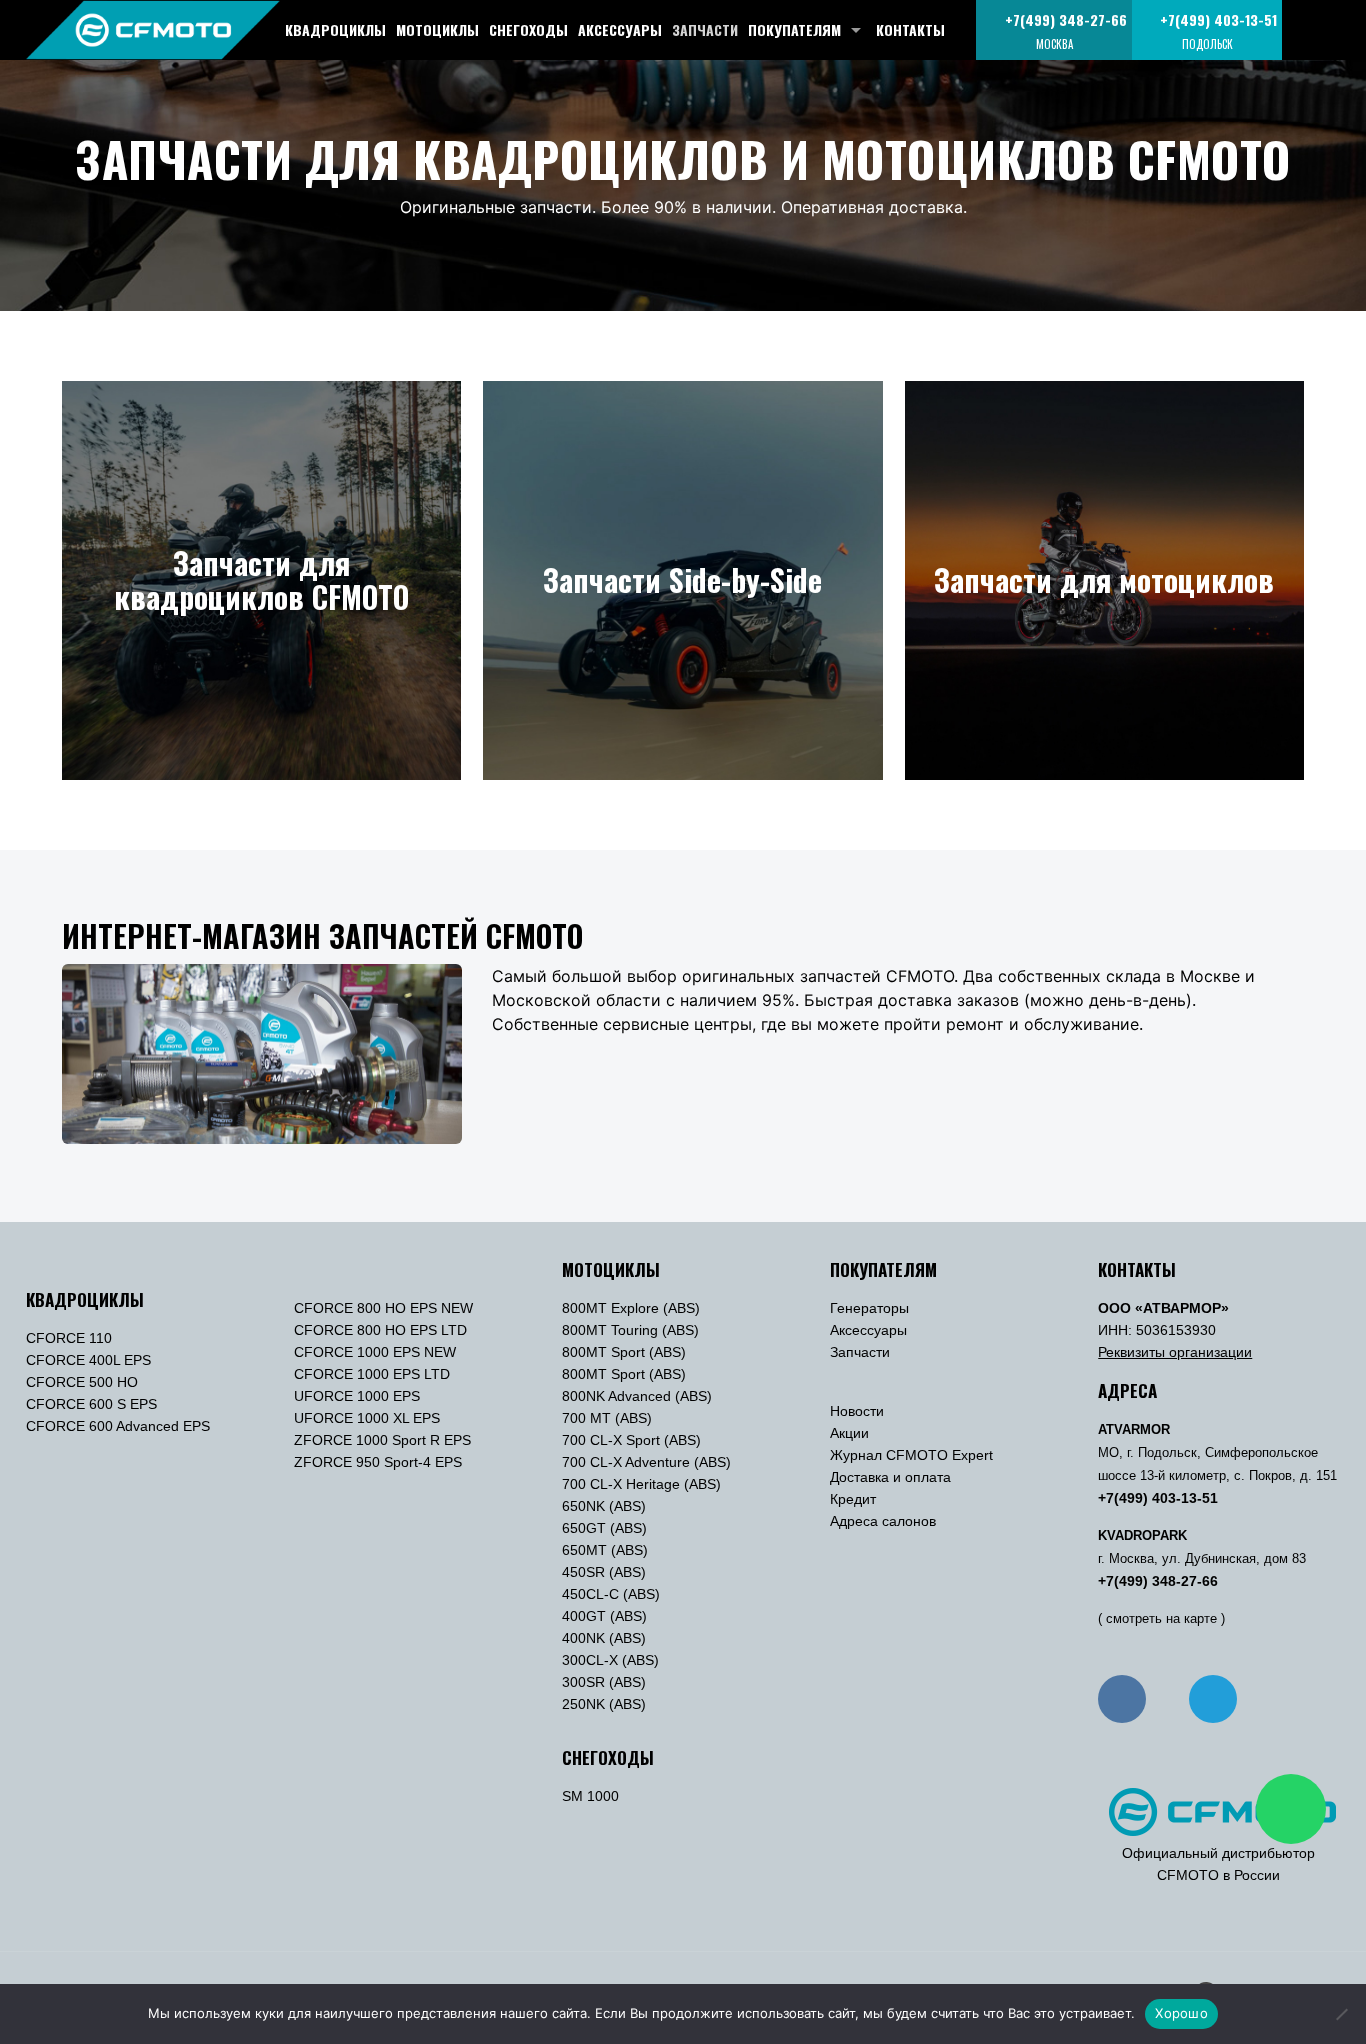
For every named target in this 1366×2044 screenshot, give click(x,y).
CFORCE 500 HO (82, 1382)
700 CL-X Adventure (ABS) (646, 1462)
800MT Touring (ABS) (630, 1330)
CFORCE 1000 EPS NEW (375, 1352)
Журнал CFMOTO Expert (911, 1455)
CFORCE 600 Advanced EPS (118, 1426)
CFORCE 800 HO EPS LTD (380, 1330)
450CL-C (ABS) (611, 1594)
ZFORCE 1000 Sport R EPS (382, 1440)
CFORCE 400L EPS (88, 1360)
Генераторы (869, 1308)
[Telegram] (1213, 1699)
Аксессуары (868, 1330)
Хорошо (1181, 2013)
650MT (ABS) (605, 1550)
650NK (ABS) (604, 1506)
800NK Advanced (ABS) (637, 1396)
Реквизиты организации (1175, 1352)
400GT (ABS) (604, 1616)
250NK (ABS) (604, 1704)
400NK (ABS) (604, 1638)
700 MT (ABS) (607, 1418)
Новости (857, 1411)
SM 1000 (590, 1796)
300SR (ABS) (604, 1682)
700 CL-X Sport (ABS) (631, 1440)
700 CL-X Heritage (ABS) (641, 1484)
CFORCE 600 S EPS (91, 1404)
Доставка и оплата (890, 1477)
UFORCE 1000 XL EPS (367, 1418)
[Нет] (1341, 2014)
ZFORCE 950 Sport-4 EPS (378, 1462)
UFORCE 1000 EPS (357, 1396)
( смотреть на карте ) (1161, 1619)
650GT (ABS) (604, 1528)
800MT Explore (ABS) (631, 1308)
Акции (849, 1433)
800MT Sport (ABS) (624, 1352)
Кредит (853, 1499)
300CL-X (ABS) (610, 1660)
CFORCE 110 (69, 1338)
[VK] (1122, 1699)
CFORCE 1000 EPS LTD (372, 1374)
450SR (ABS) (604, 1572)
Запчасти (860, 1352)
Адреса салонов (883, 1521)
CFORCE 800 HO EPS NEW (383, 1308)
